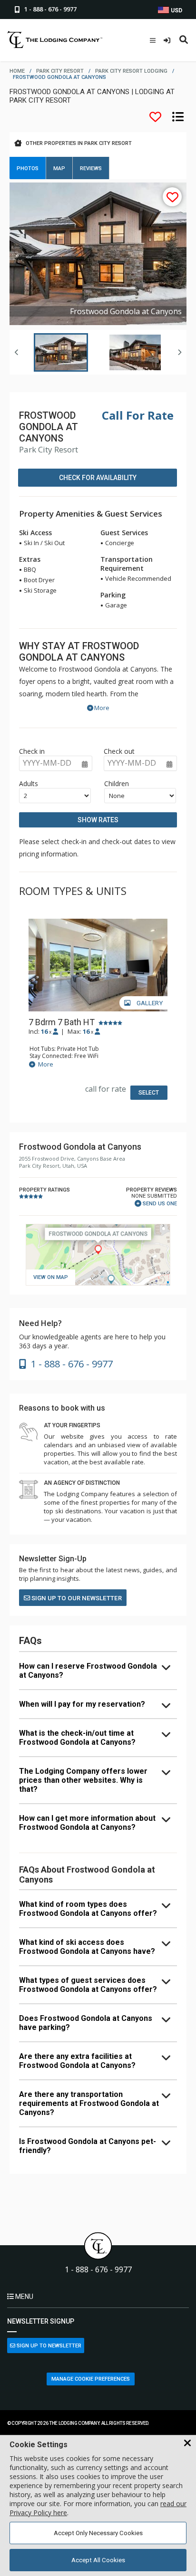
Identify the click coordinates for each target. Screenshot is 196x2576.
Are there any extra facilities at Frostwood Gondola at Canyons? (77, 2061)
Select (149, 1093)
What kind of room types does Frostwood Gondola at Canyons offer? (88, 1909)
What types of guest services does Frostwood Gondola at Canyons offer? (88, 1985)
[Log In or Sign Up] (168, 40)
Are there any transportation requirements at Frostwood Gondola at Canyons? (89, 2103)
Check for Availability (98, 478)
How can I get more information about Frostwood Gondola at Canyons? (87, 1823)
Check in (32, 751)
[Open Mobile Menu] (153, 40)
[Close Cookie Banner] (187, 2443)
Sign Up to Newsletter (48, 2346)
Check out (119, 751)
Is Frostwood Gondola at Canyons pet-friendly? (88, 2146)
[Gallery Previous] (17, 352)
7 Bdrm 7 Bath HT (62, 1022)
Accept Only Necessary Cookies (98, 2533)
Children (117, 783)
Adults (29, 783)
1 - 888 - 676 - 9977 (98, 2270)
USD (176, 10)
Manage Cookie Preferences (91, 2379)
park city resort (60, 71)
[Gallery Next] (179, 352)
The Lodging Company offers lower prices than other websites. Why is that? (83, 1780)
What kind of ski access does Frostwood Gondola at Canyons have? (87, 1947)
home (17, 71)
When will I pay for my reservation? (82, 1704)
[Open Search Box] (184, 40)
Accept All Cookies (98, 2560)
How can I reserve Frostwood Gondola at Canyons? (88, 1671)
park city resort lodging (131, 71)
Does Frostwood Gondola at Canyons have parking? (86, 2023)
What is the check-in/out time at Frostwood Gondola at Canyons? (77, 1738)
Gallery (149, 1003)
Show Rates (98, 820)
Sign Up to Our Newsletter (76, 1598)
